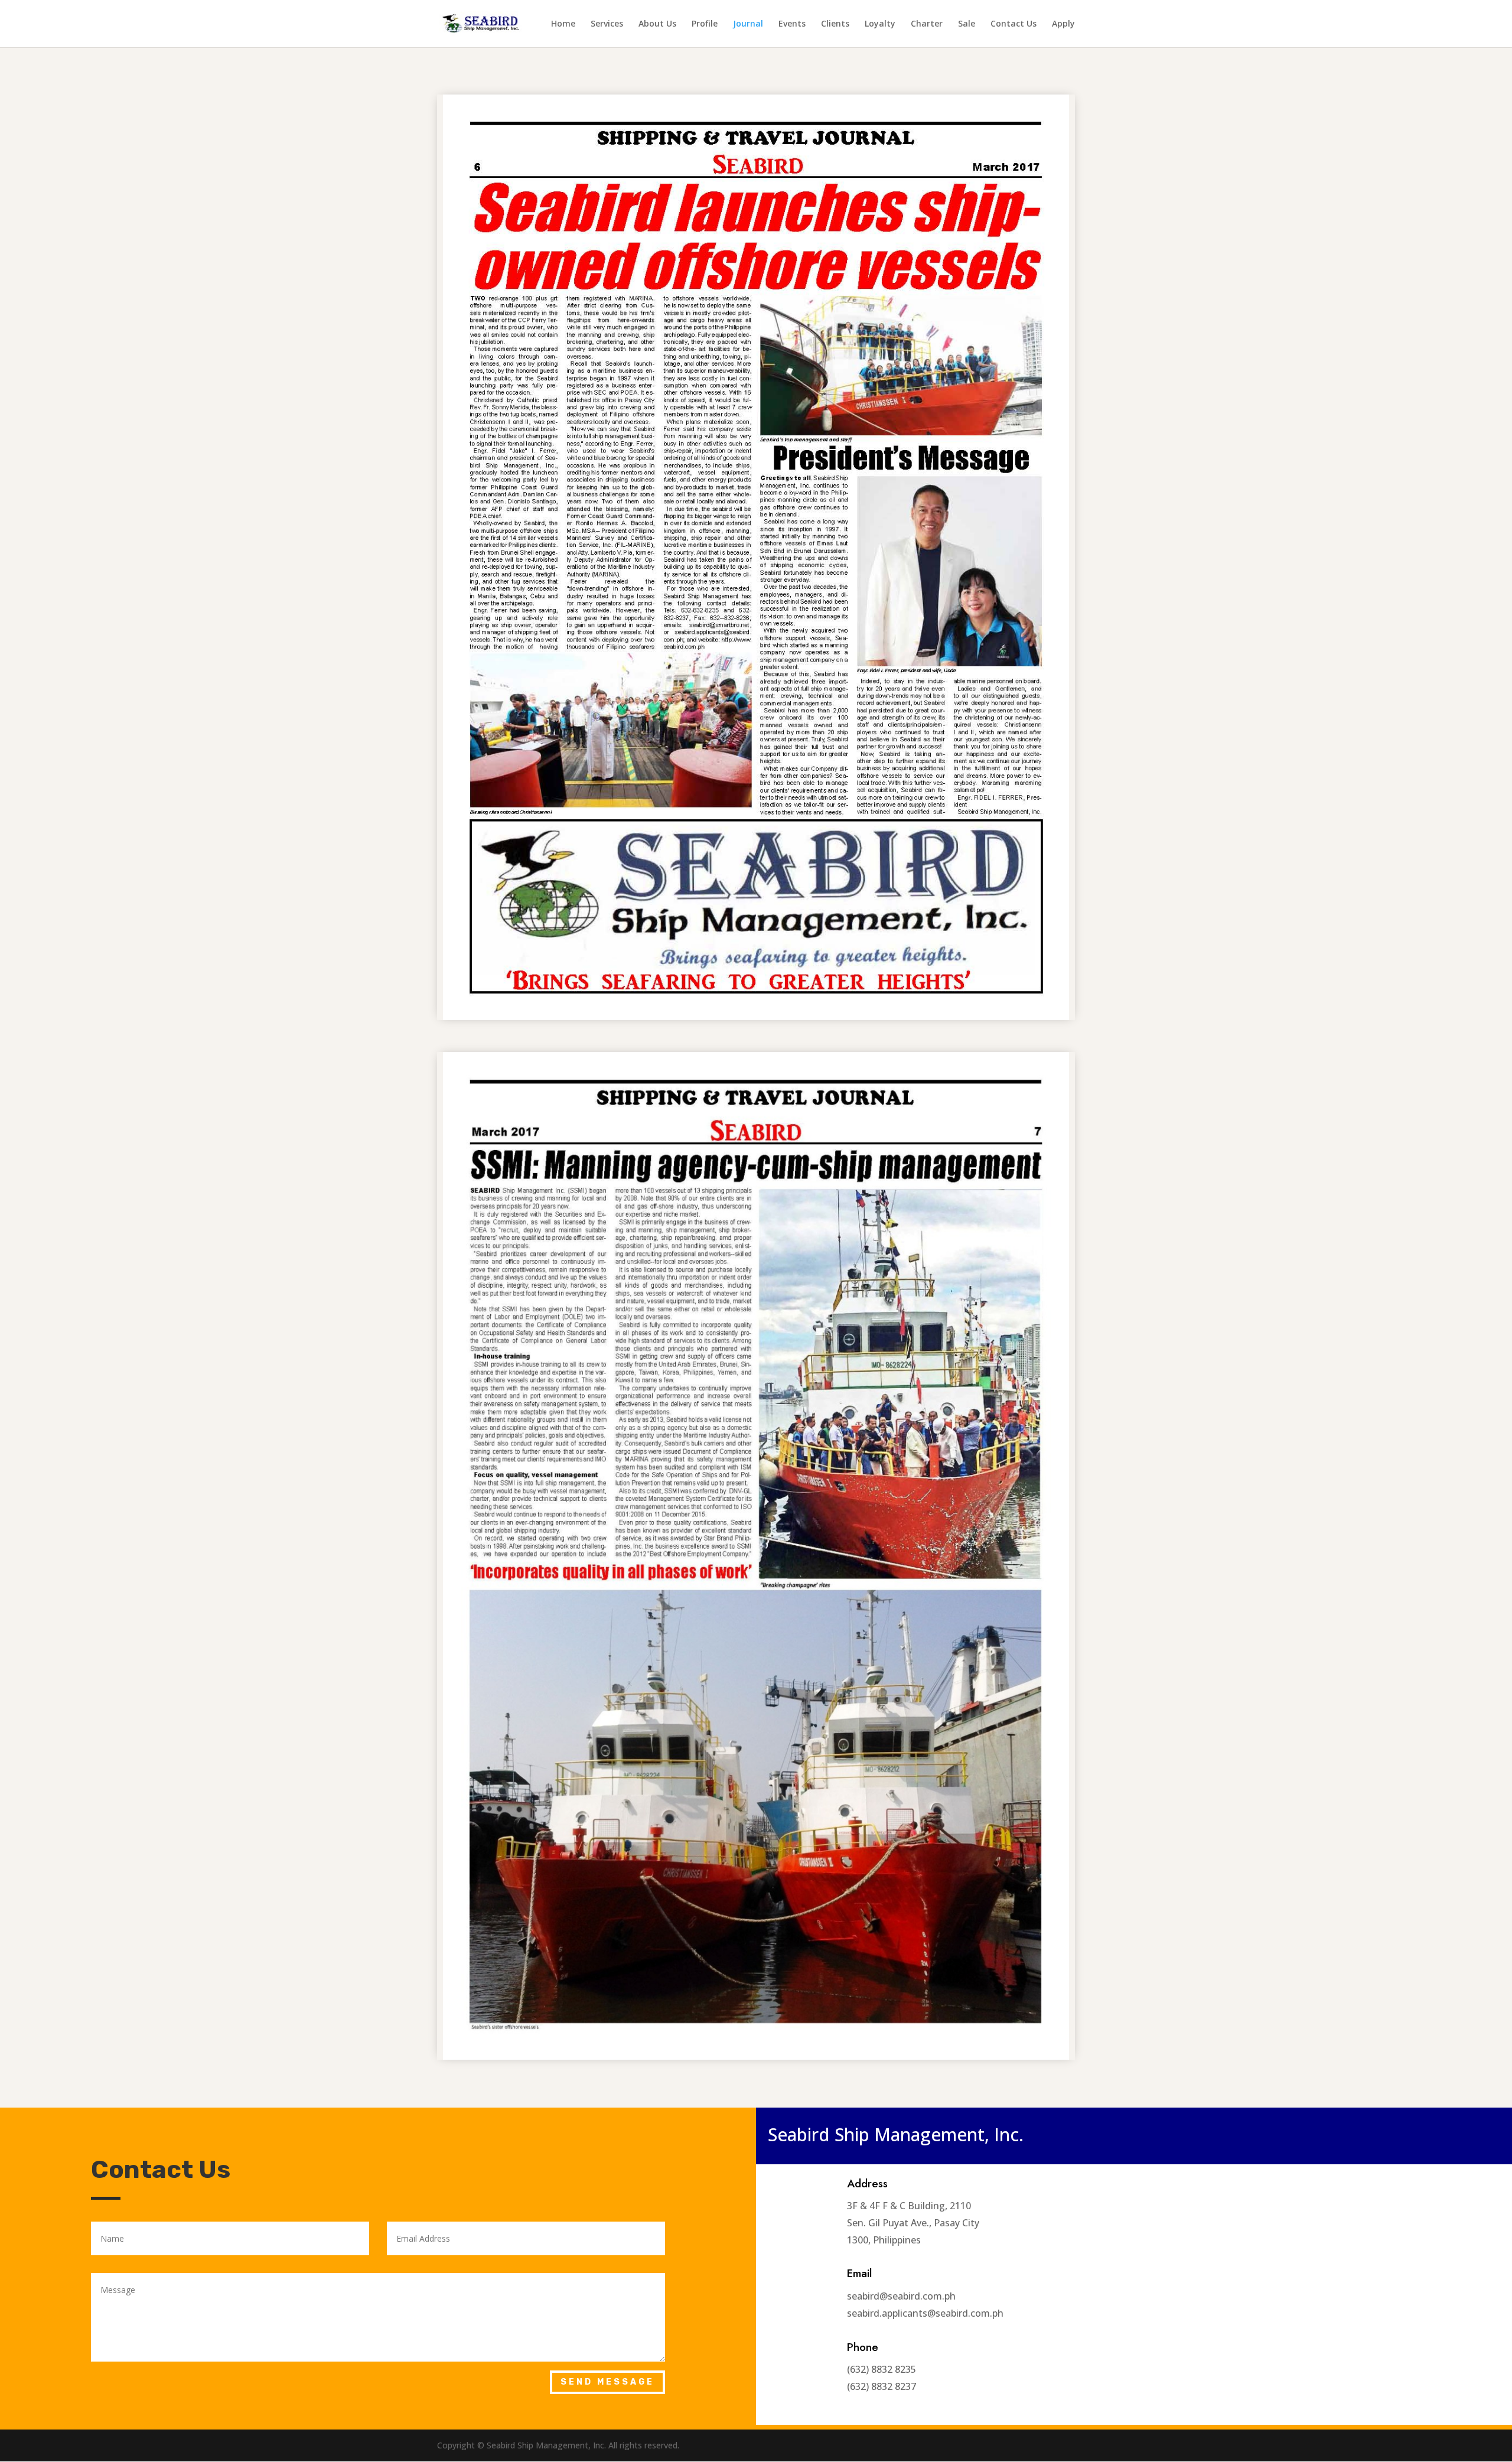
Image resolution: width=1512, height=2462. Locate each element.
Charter (927, 24)
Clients (835, 24)
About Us (657, 24)
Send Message (607, 2382)
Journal (748, 24)
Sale (967, 24)
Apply (1063, 24)
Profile (705, 24)
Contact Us (1014, 24)
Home (563, 24)
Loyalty (880, 24)
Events (792, 24)
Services (607, 24)
